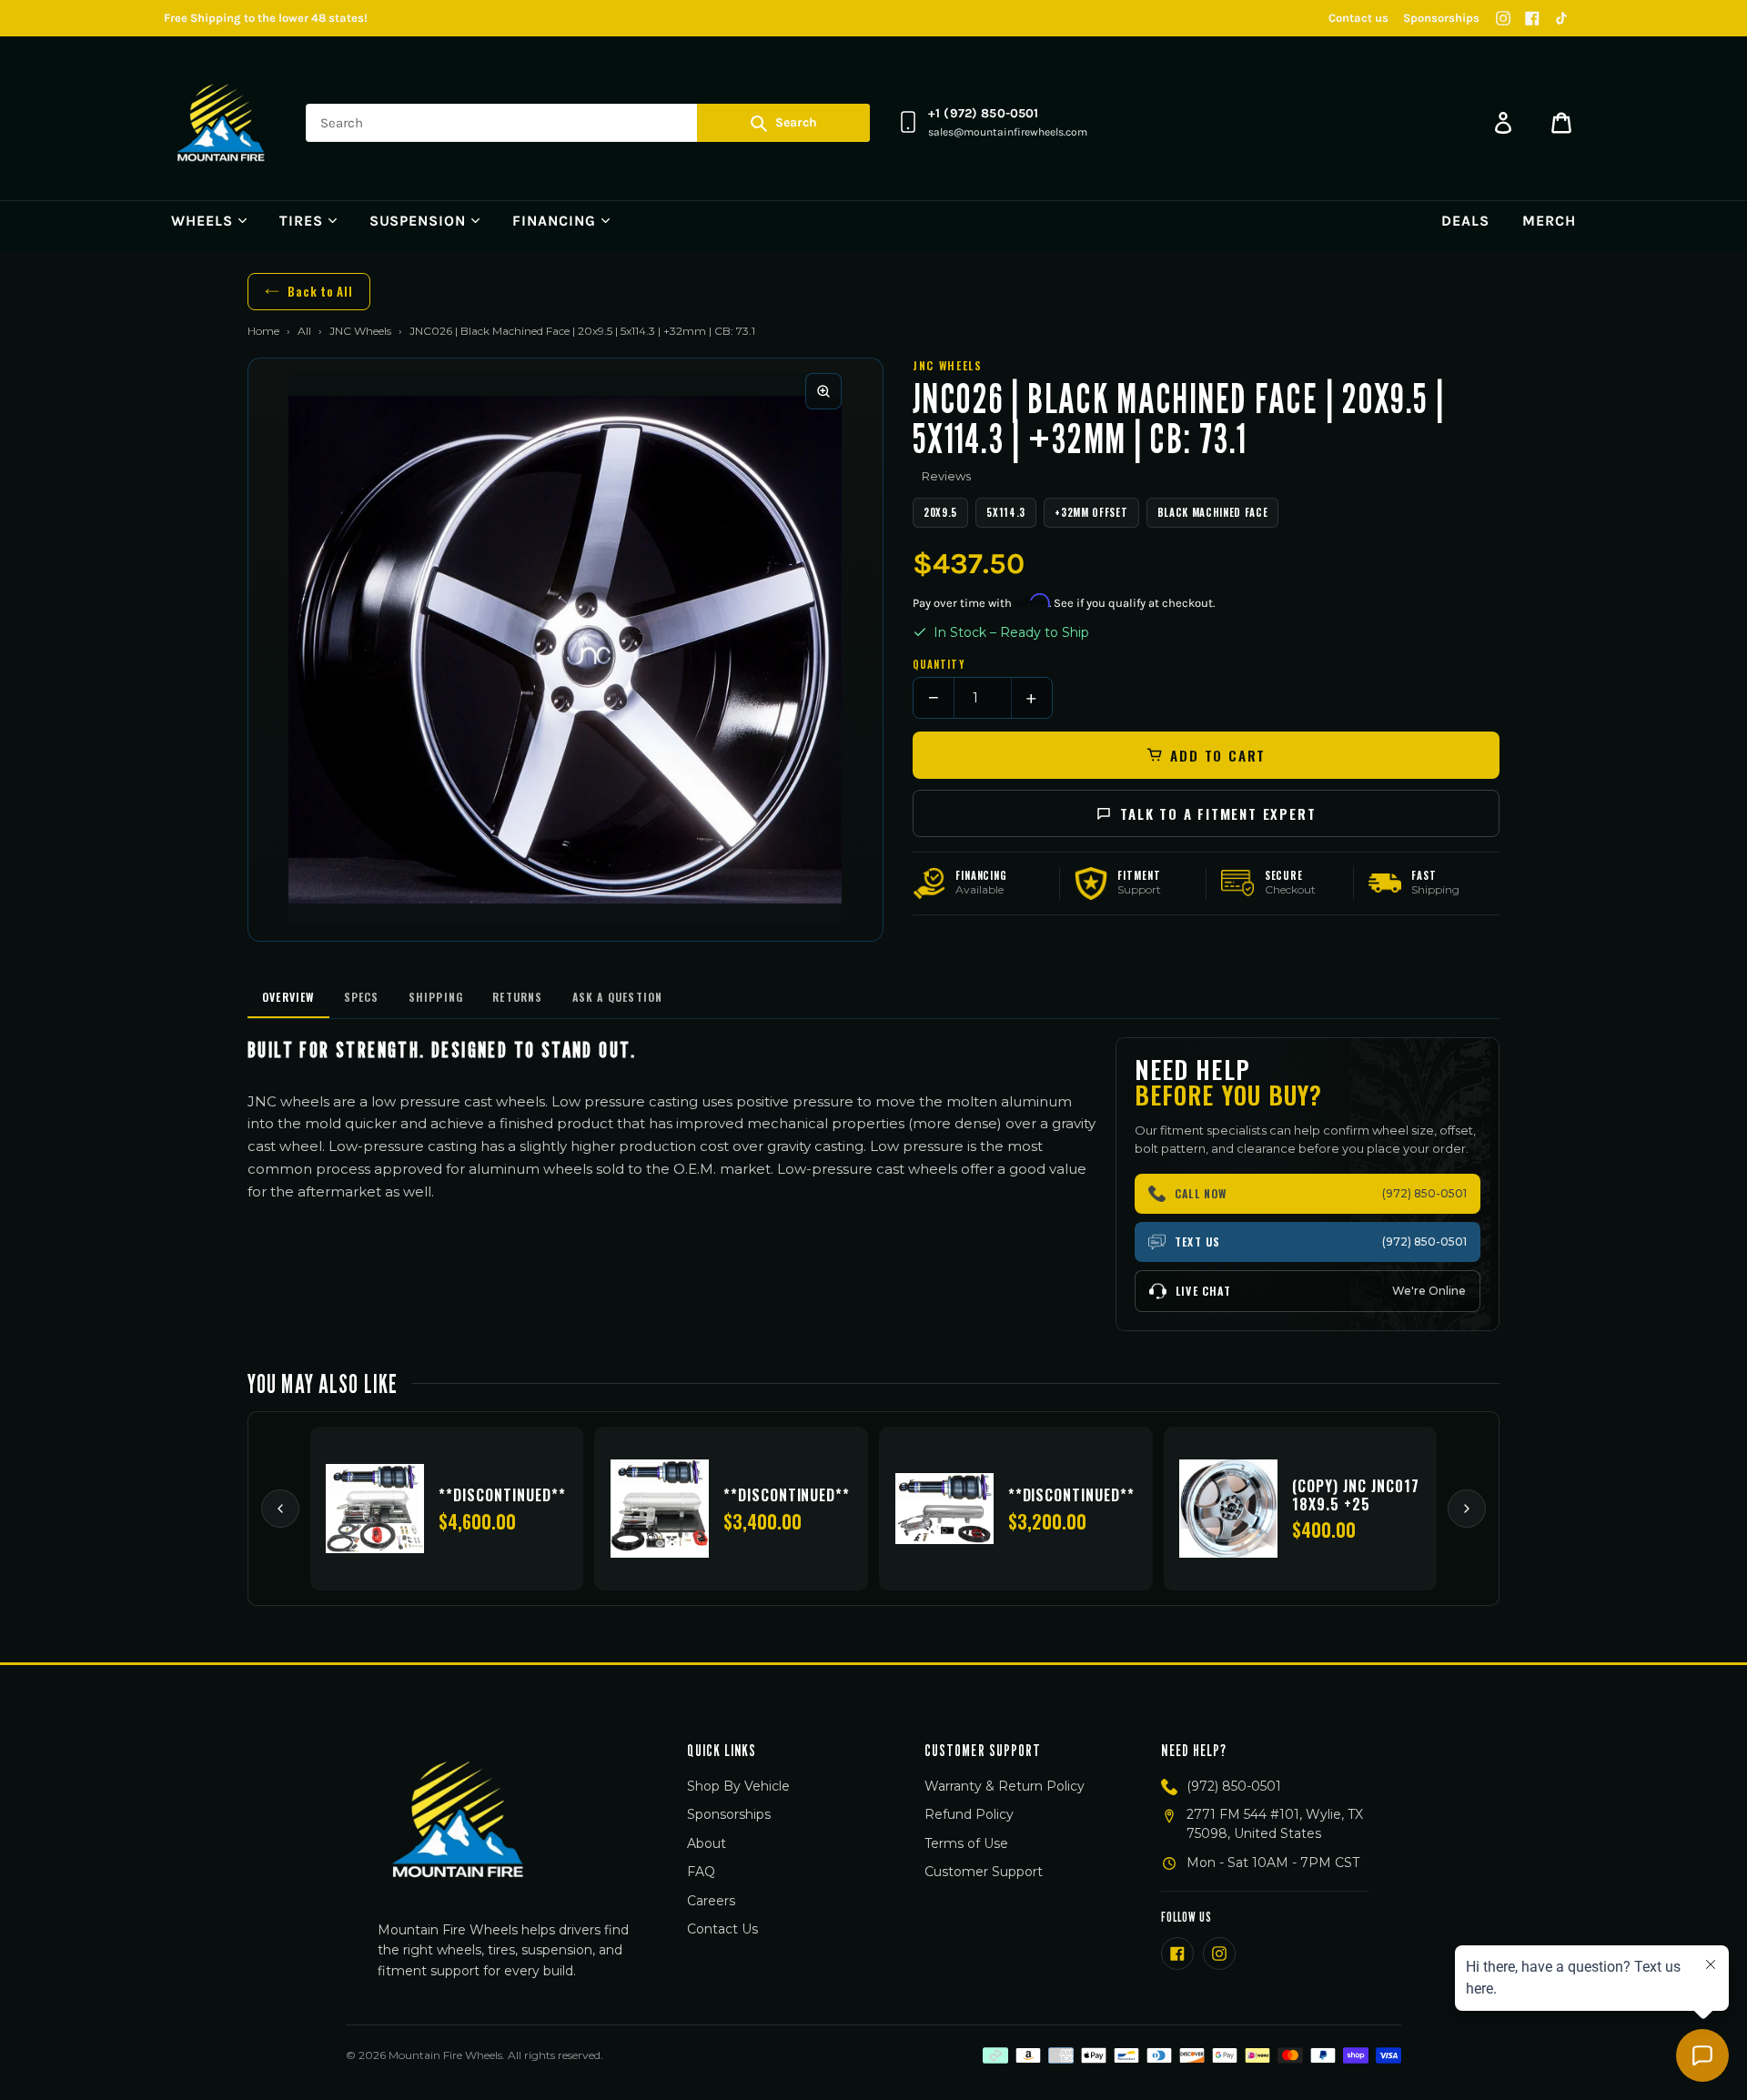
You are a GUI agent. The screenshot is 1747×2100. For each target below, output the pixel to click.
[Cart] (1561, 123)
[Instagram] (1503, 18)
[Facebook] (1532, 18)
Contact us (1358, 18)
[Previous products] (280, 1509)
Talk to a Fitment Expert (1218, 813)
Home (263, 331)
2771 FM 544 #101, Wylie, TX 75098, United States (1275, 1824)
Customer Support (984, 1872)
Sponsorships (1441, 18)
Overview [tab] (288, 997)
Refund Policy (969, 1814)
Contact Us (722, 1929)
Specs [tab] (362, 997)
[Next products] (1467, 1509)
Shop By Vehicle (738, 1786)
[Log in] (1503, 123)
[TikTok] (1561, 18)
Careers (711, 1901)
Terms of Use (966, 1843)
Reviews (946, 476)
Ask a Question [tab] (618, 997)
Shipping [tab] (436, 997)
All (304, 331)
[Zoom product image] (823, 391)
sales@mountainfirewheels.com (1008, 132)
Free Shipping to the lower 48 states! (266, 18)
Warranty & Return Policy (1005, 1786)
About (707, 1843)
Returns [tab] (517, 997)
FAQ (701, 1872)
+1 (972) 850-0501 (983, 113)
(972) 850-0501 (1234, 1786)
